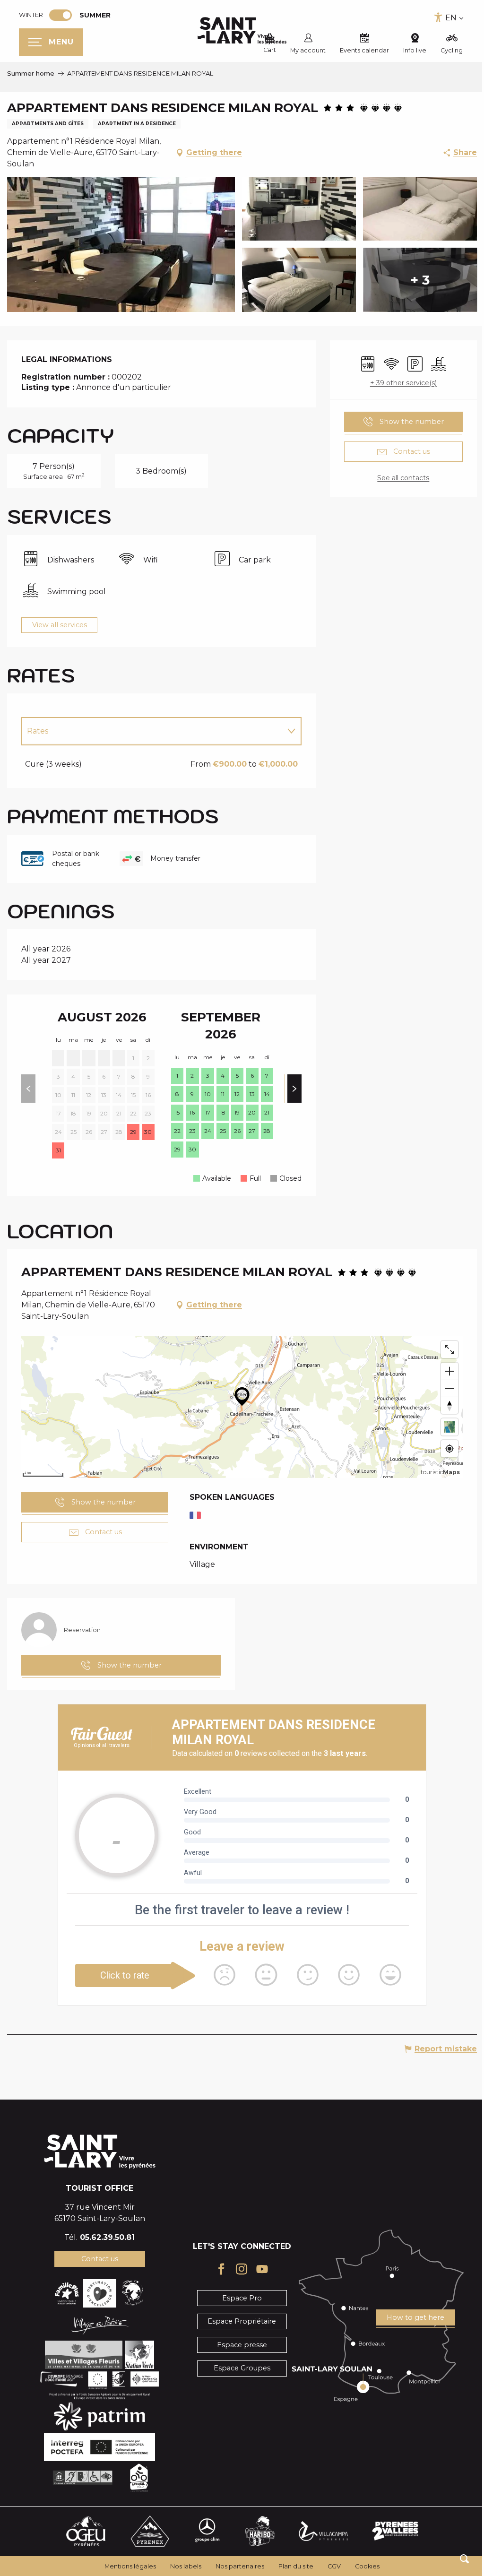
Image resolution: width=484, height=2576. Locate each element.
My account (308, 50)
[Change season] (64, 15)
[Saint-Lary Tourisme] (242, 31)
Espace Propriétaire (242, 2321)
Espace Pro (242, 2298)
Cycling (452, 50)
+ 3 (420, 280)
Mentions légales (130, 2566)
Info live (415, 50)
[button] (464, 2559)
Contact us (100, 2259)
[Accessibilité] (438, 17)
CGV (334, 2566)
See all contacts (403, 478)
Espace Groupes (242, 2368)
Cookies (367, 2566)
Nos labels (186, 2566)
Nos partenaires (240, 2566)
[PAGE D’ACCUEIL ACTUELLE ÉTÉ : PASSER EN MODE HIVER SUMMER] (60, 15)
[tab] (152, 731)
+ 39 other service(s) (403, 383)
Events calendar (364, 50)
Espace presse (242, 2345)
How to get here (415, 2317)
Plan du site (296, 2566)
